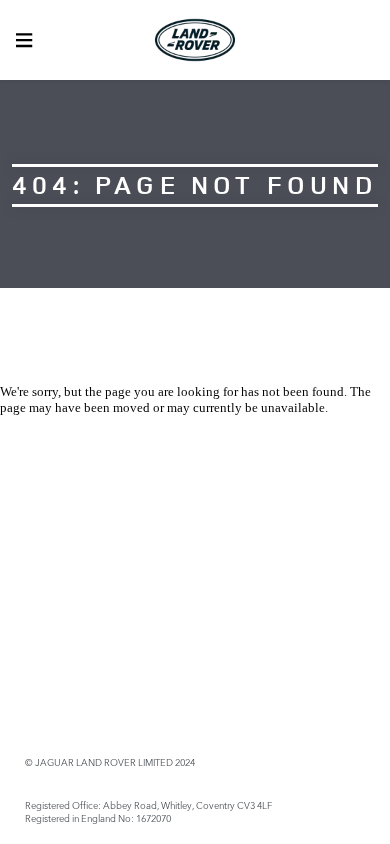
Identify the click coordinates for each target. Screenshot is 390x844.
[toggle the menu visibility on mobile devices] (24, 40)
